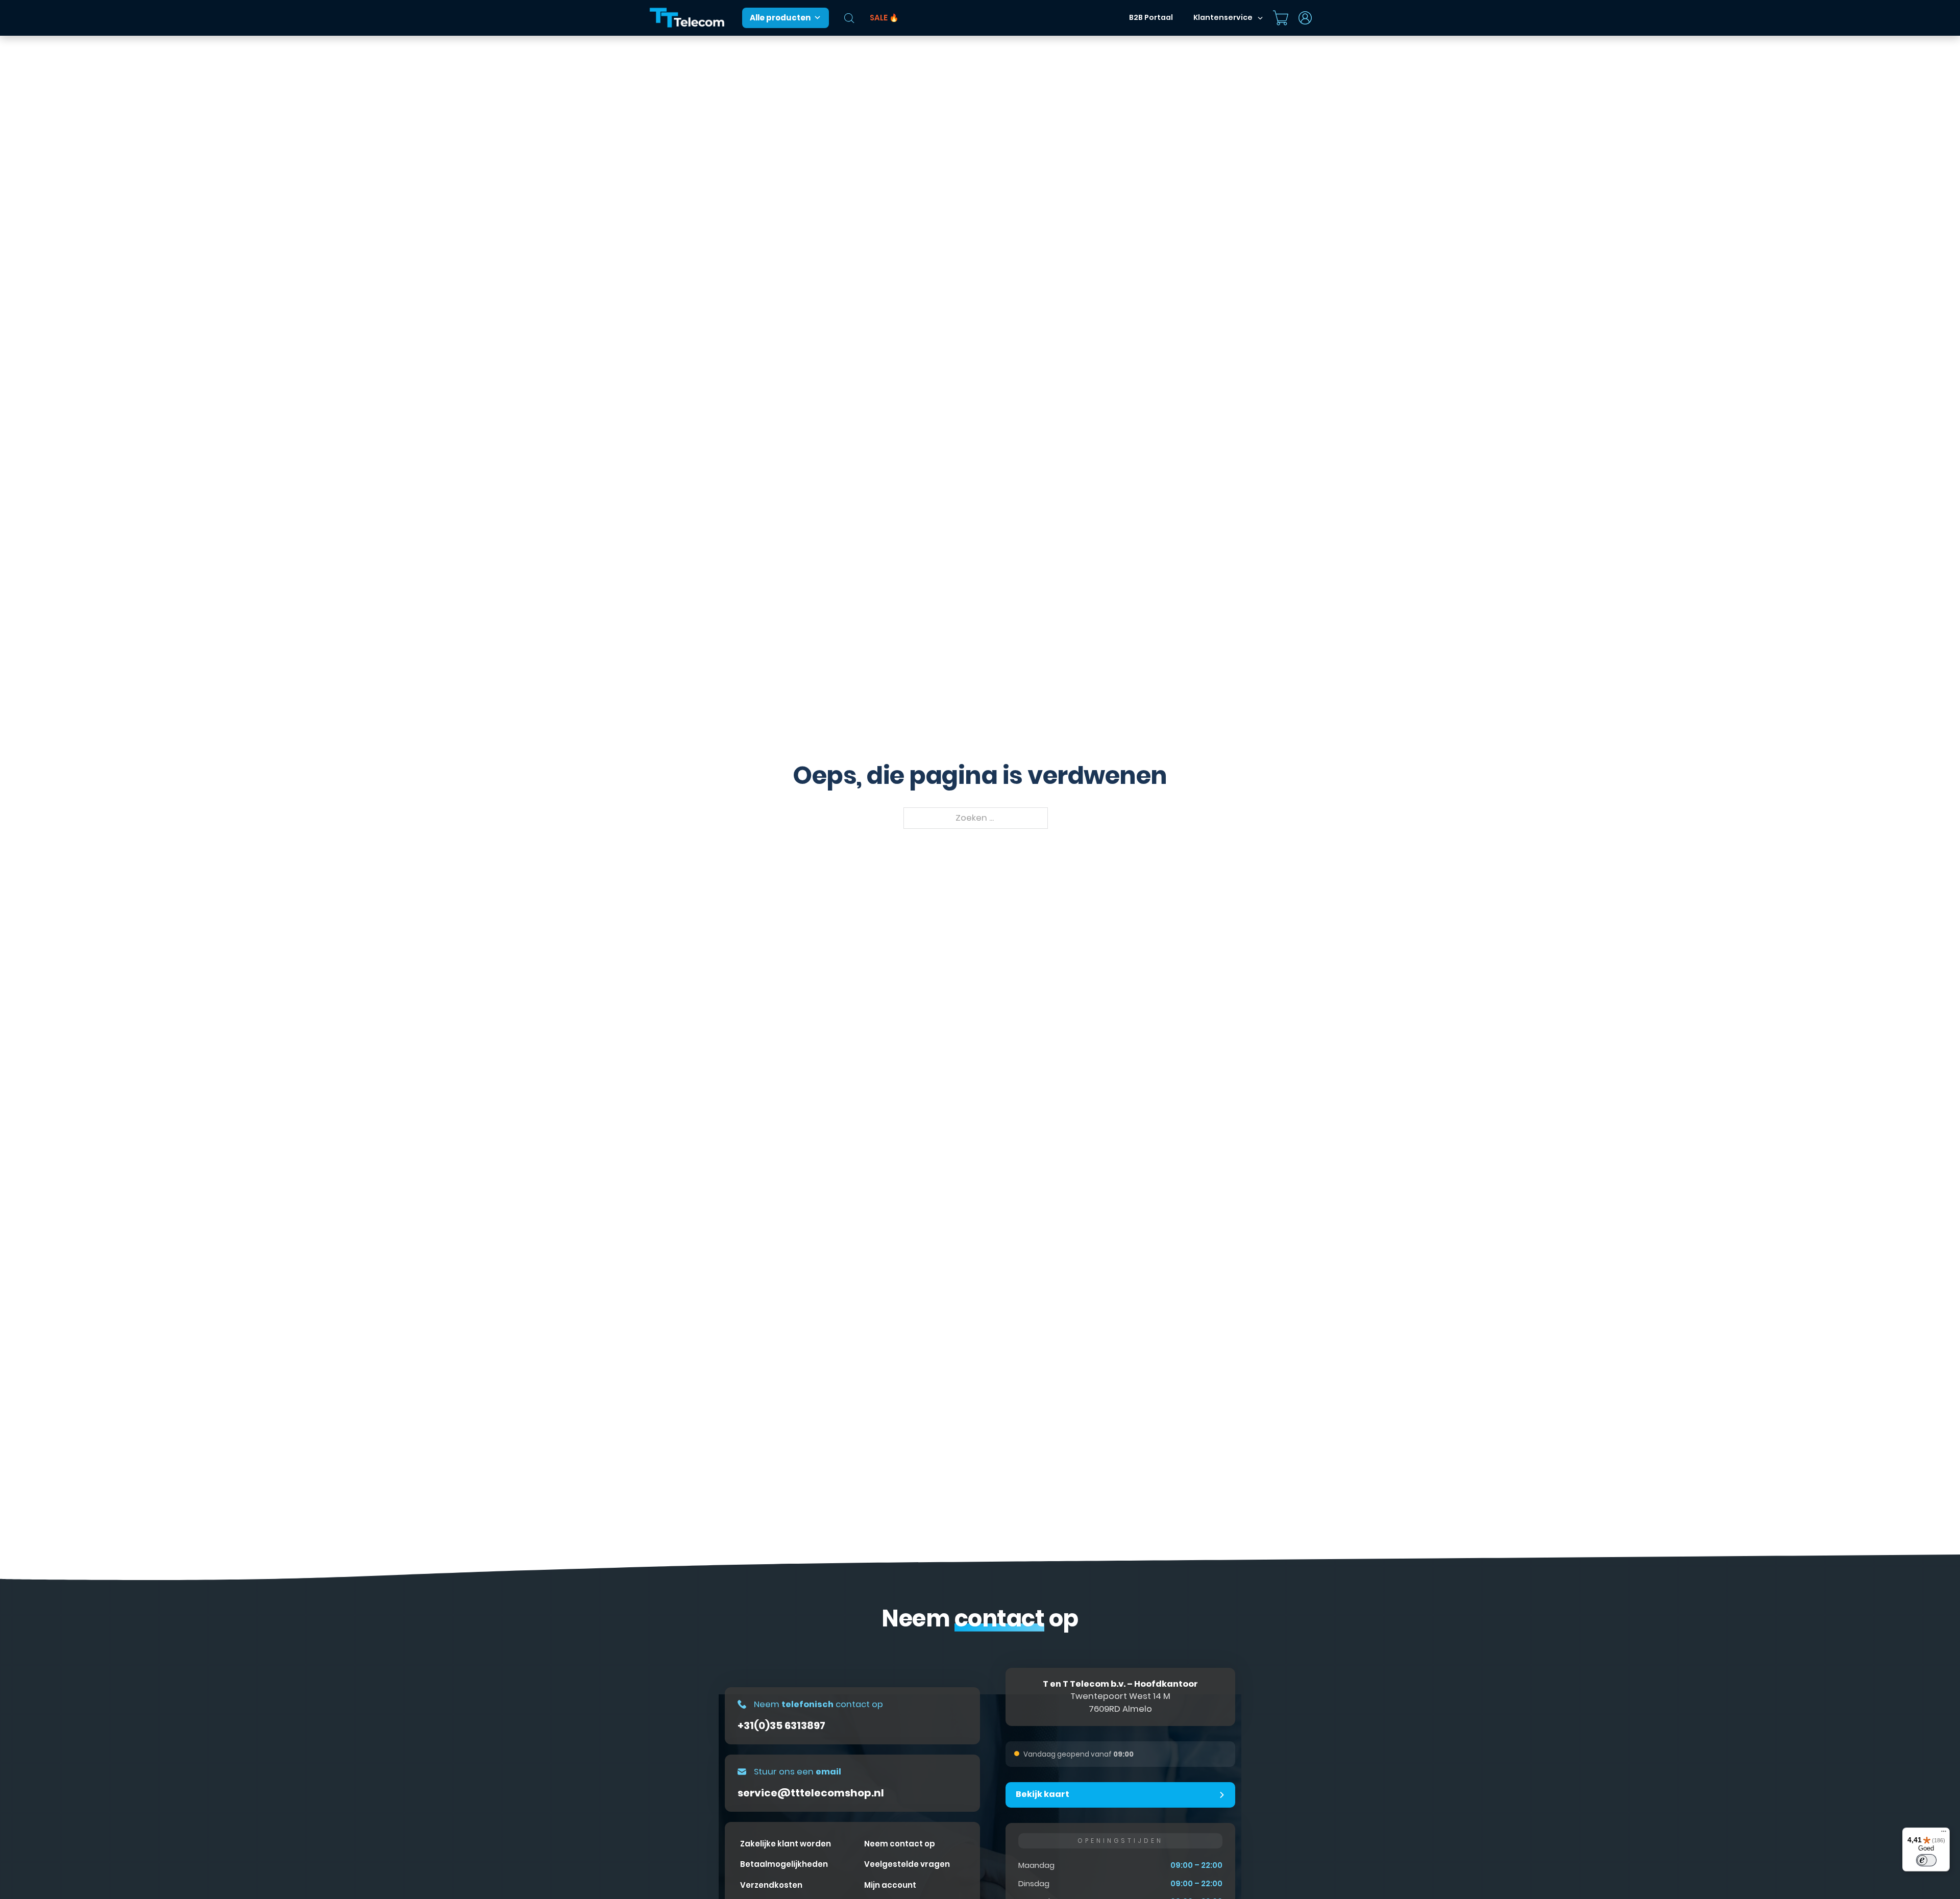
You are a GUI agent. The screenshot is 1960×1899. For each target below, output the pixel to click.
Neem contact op (900, 1844)
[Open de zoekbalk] (849, 18)
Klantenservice (1223, 17)
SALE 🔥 (884, 18)
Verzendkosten (771, 1885)
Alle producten (780, 18)
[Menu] (1944, 1834)
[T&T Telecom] (688, 18)
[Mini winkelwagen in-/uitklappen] (1281, 18)
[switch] (1926, 1860)
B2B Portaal (1151, 17)
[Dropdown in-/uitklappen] (1260, 18)
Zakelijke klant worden (786, 1844)
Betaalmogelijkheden (784, 1864)
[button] (1120, 1795)
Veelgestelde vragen (907, 1864)
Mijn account (890, 1885)
